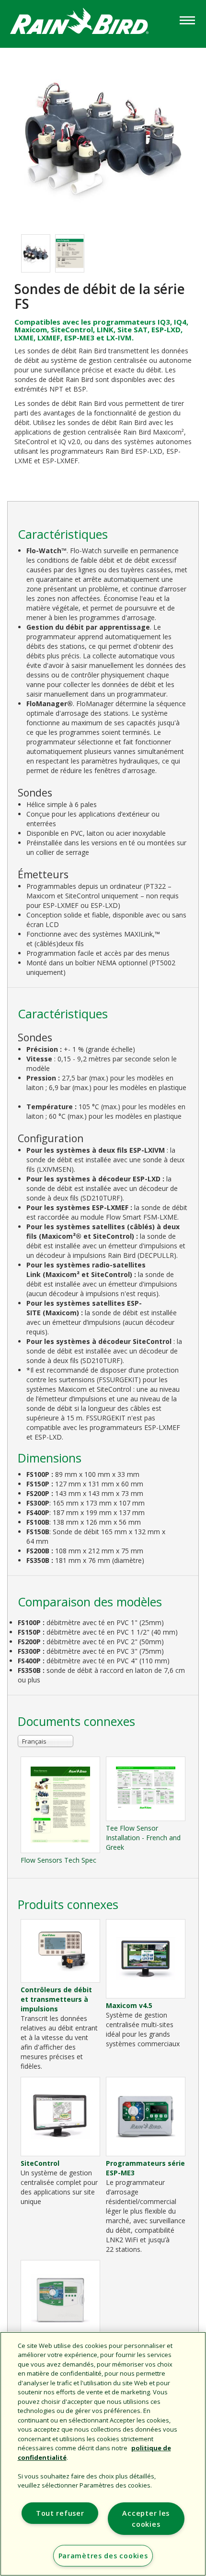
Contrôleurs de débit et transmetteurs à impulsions (56, 1999)
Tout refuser (60, 2513)
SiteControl (40, 2163)
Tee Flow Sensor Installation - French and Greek (143, 1838)
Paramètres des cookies (103, 2556)
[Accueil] (89, 23)
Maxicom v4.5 (129, 2005)
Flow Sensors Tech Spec (58, 1860)
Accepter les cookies (146, 2519)
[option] (36, 253)
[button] (103, 136)
